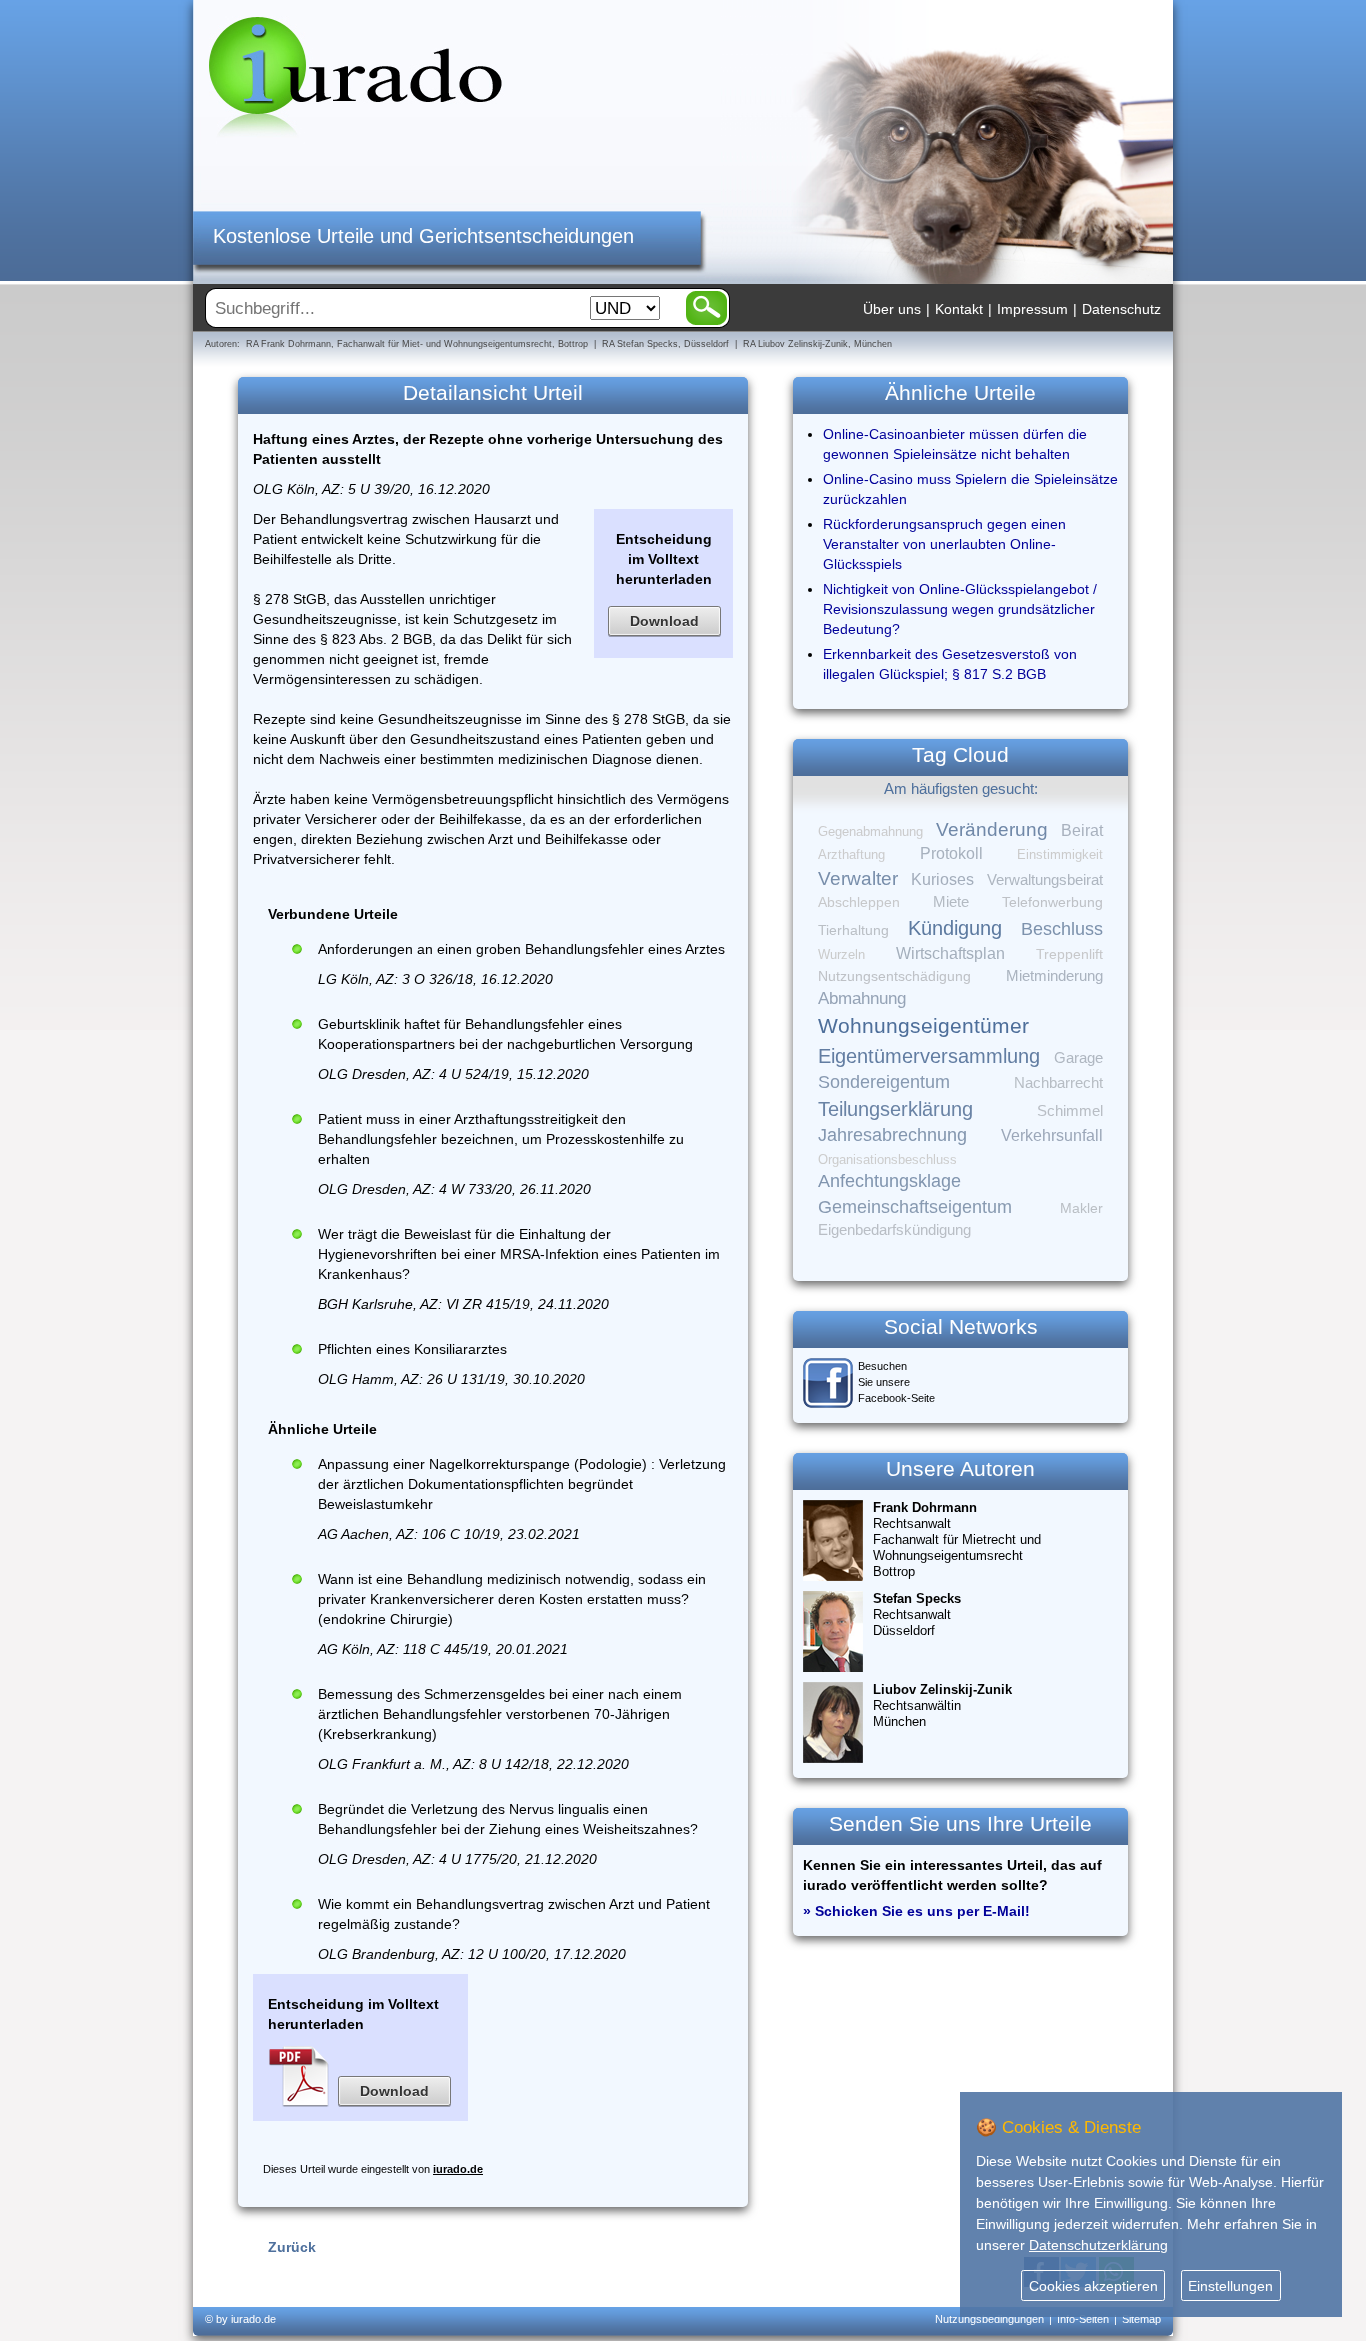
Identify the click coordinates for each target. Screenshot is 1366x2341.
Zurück (292, 2247)
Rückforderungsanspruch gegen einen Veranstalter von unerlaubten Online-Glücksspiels (944, 544)
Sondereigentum (884, 1082)
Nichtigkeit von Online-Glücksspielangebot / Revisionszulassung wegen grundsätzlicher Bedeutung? (960, 609)
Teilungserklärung (895, 1109)
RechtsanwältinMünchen (942, 1705)
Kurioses (942, 879)
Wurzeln (841, 954)
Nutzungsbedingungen (989, 2319)
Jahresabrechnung (892, 1135)
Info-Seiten (1083, 2319)
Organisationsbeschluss (887, 1159)
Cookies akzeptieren (1093, 2286)
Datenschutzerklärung (1098, 2245)
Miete (951, 902)
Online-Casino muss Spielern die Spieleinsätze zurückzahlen (970, 489)
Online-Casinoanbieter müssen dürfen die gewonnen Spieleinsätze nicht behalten (955, 444)
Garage (1078, 1057)
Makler (1081, 1208)
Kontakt (959, 309)
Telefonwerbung (1052, 902)
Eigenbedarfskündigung (894, 1230)
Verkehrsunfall (1052, 1135)
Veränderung (992, 829)
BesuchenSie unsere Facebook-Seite (896, 1382)
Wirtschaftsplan (950, 953)
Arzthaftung (851, 854)
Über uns (892, 309)
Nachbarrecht (1058, 1083)
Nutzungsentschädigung (894, 976)
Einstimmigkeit (1060, 854)
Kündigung (955, 928)
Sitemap (1141, 2319)
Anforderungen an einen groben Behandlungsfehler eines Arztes (521, 949)
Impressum (1032, 309)
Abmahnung (862, 998)
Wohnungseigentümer (923, 1026)
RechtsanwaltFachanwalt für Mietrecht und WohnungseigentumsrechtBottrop (957, 1539)
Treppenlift (1069, 954)
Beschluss (1062, 928)
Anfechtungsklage (889, 1181)
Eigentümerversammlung (929, 1056)
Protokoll (951, 853)
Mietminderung (1054, 975)
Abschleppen (859, 902)
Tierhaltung (853, 930)
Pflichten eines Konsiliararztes (412, 1349)
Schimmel (1070, 1111)
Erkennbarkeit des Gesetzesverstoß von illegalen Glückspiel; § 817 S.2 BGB (950, 664)
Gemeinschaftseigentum (915, 1207)
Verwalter (858, 878)
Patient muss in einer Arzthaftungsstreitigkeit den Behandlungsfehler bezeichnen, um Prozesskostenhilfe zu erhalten (501, 1139)
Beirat (1082, 830)
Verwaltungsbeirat (1045, 879)
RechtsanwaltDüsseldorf (917, 1614)
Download (664, 621)
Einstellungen (1230, 2286)
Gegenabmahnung (870, 831)
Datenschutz (1121, 309)
